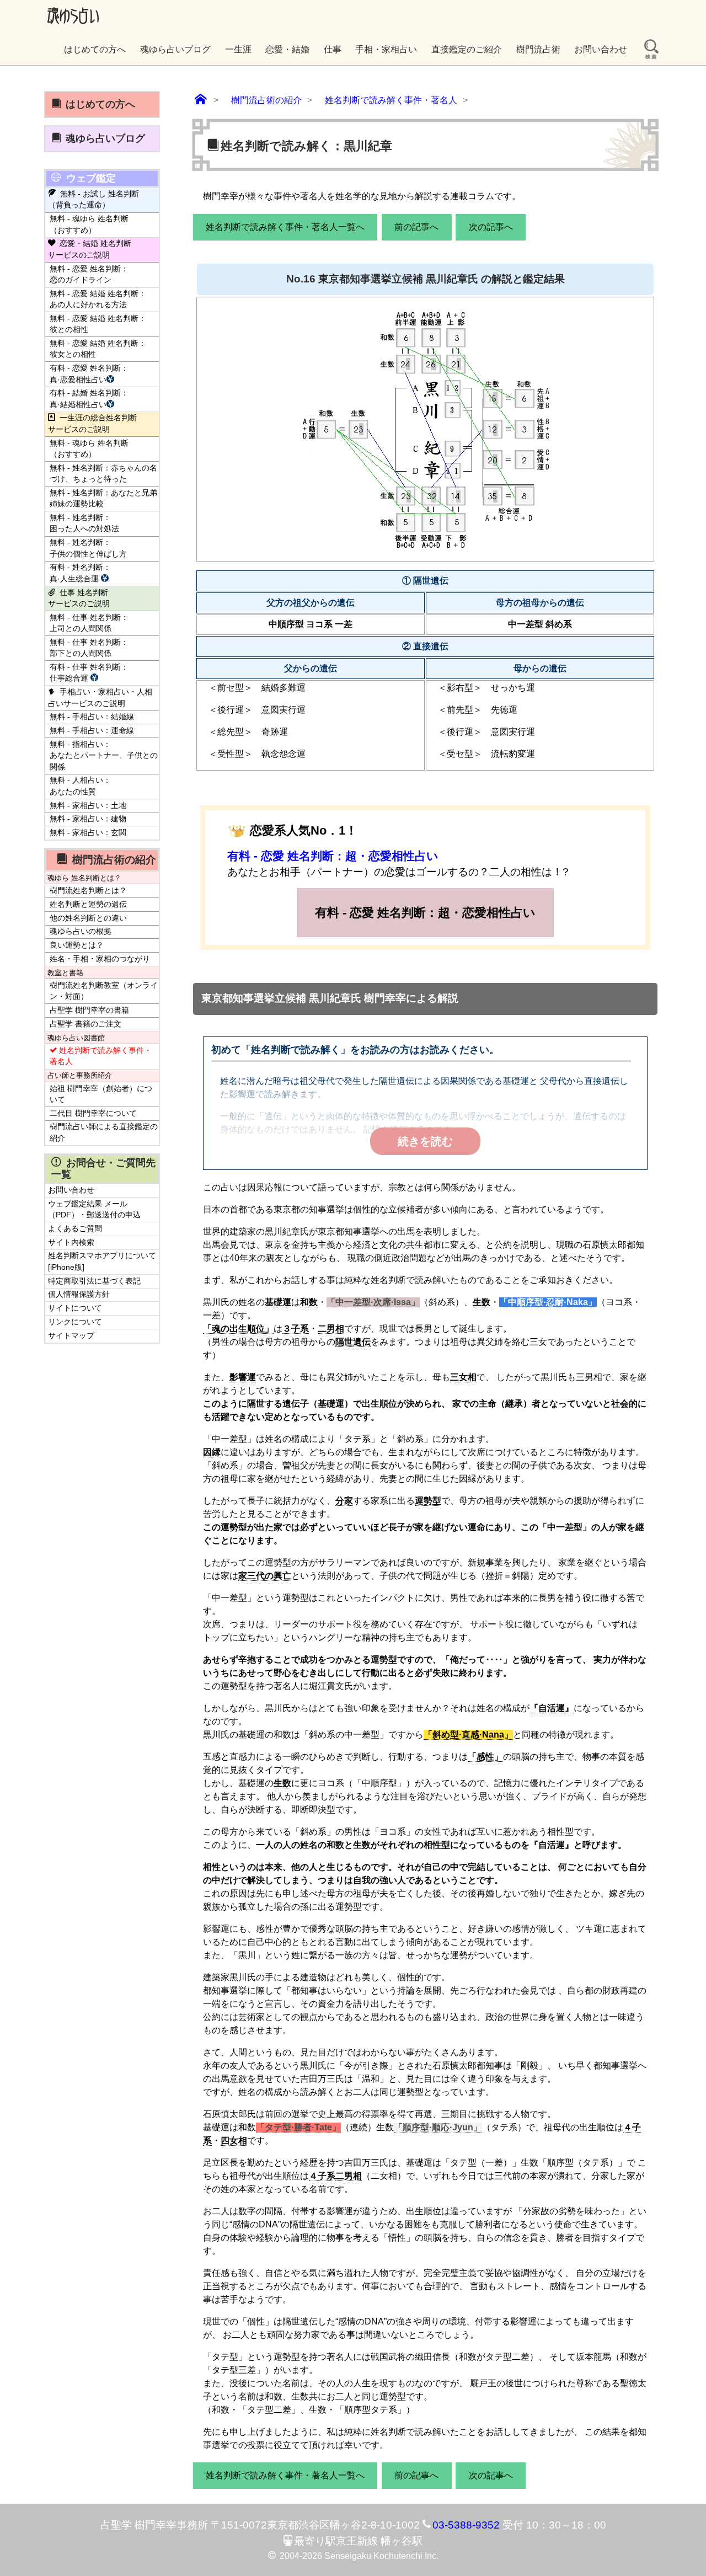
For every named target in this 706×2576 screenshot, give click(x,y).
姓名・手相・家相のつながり (100, 959)
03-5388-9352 (466, 2525)
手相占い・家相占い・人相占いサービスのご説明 (100, 698)
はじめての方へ (95, 49)
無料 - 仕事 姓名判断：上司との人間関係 (89, 623)
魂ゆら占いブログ (175, 49)
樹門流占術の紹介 (114, 859)
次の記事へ (491, 227)
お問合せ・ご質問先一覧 (103, 1169)
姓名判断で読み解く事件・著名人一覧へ (285, 227)
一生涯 (238, 49)
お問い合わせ (601, 49)
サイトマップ (71, 1336)
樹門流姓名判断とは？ (88, 891)
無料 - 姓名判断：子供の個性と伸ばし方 (88, 548)
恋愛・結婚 (287, 49)
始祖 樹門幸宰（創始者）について (101, 1094)
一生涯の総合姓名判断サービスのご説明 (92, 423)
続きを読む (425, 1141)
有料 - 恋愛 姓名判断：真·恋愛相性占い (89, 374)
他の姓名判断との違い (88, 918)
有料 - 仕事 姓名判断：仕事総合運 (89, 673)
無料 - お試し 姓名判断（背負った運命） (93, 199)
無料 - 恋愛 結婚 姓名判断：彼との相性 (98, 324)
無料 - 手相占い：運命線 (92, 731)
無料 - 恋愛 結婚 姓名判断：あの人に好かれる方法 (98, 299)
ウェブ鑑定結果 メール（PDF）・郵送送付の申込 (94, 1209)
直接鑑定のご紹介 (467, 49)
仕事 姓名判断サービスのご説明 (79, 598)
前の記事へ (416, 227)
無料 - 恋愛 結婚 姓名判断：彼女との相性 (98, 349)
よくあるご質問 (75, 1229)
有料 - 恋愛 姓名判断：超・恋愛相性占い (333, 856)
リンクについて (75, 1322)
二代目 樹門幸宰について (93, 1113)
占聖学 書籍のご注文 (85, 1024)
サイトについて (75, 1308)
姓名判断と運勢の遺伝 (88, 904)
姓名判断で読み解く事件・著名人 (101, 1056)
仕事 (333, 49)
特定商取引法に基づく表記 (94, 1281)
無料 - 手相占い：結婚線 (92, 717)
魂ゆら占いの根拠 (81, 931)
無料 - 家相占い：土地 (88, 806)
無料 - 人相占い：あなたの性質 (80, 786)
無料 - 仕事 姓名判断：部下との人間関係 (89, 648)
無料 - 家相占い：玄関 (88, 833)
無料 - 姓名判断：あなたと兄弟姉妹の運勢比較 (103, 498)
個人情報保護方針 (79, 1294)
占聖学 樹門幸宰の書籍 (89, 1010)
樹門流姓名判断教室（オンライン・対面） (104, 991)
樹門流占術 (538, 49)
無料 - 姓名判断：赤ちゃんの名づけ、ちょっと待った (103, 474)
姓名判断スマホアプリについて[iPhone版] (102, 1261)
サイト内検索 (71, 1242)
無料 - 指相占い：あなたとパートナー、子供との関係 (104, 756)
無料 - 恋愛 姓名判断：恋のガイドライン (89, 274)
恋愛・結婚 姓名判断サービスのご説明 (90, 249)
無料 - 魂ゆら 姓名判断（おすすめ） (89, 224)
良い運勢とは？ (77, 945)
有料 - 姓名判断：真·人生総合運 (80, 573)
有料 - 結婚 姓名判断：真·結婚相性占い (89, 399)
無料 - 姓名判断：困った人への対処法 (84, 523)
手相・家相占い (386, 49)
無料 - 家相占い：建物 (88, 819)
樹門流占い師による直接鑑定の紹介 (104, 1132)
